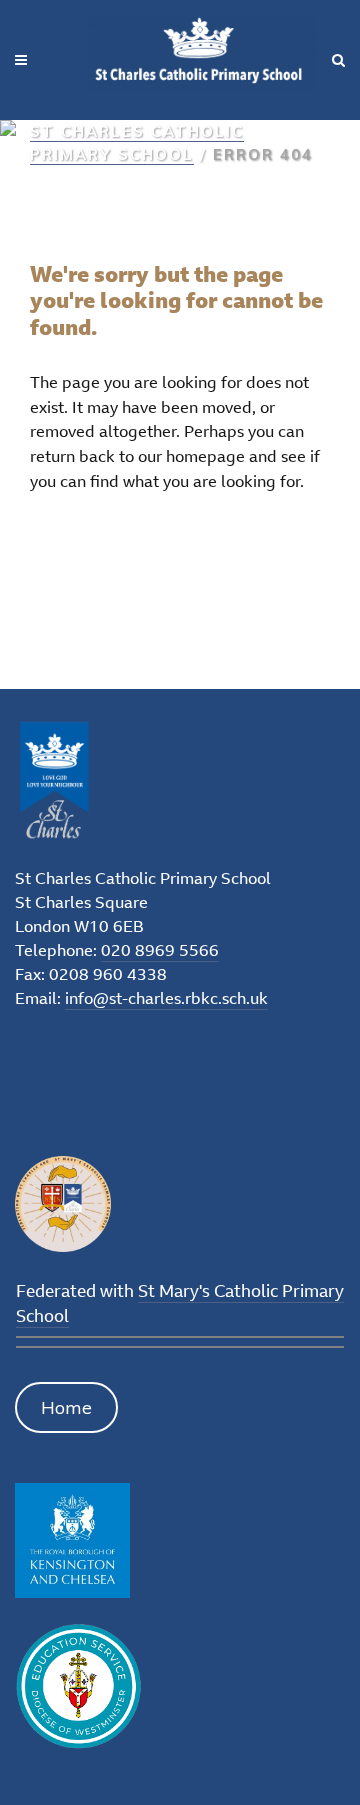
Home (66, 1407)
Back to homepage (131, 548)
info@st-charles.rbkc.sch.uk (166, 998)
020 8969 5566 (160, 950)
